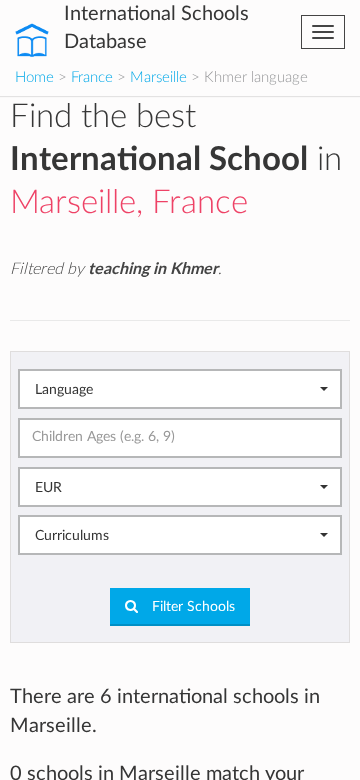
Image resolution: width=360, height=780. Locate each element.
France (92, 77)
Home (34, 77)
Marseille (158, 77)
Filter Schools (191, 607)
